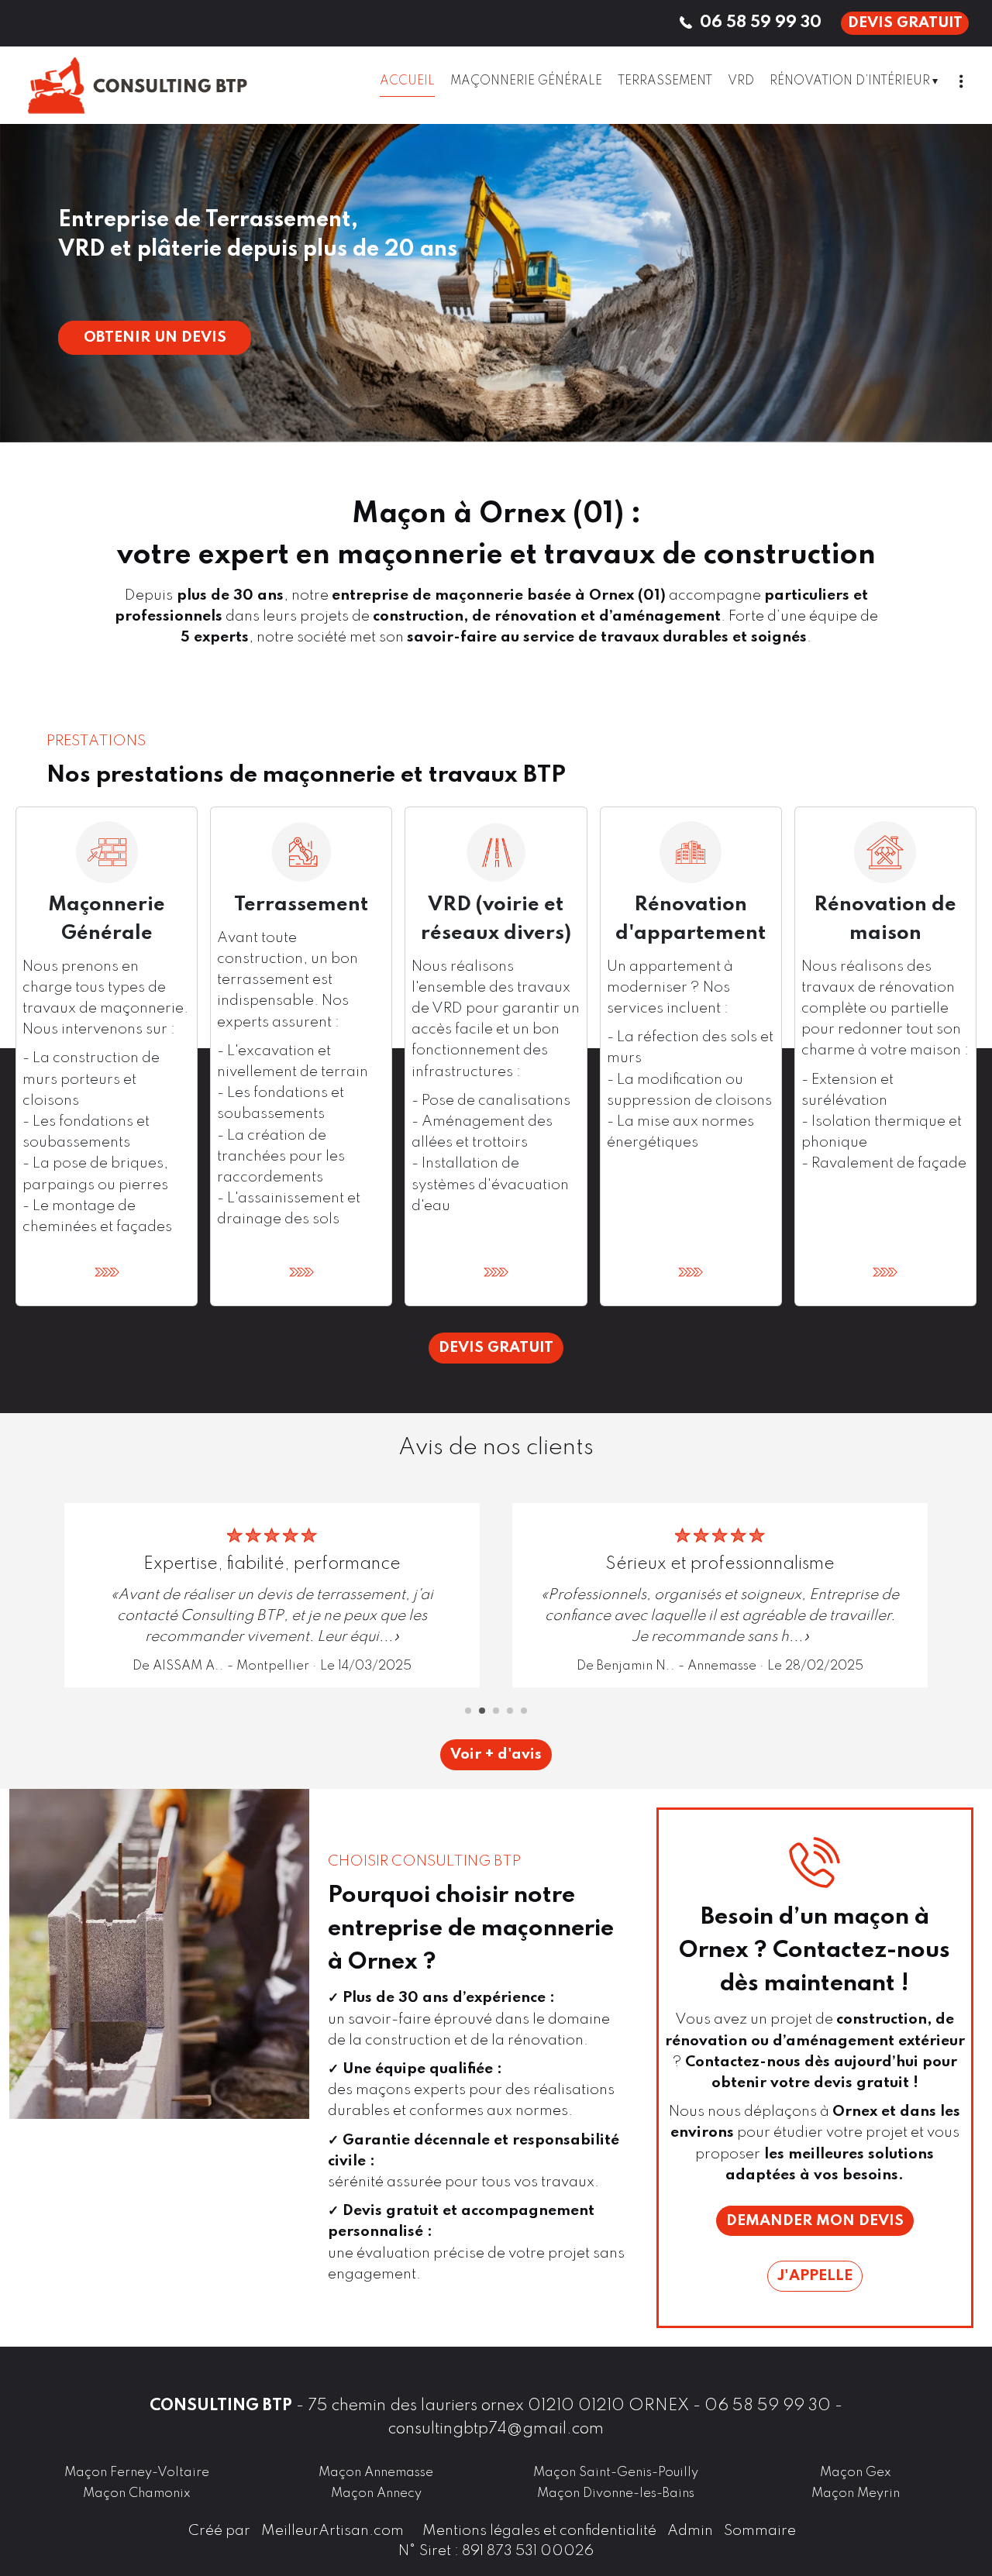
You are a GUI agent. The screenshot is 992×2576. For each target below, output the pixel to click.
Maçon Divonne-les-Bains (616, 2493)
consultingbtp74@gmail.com (496, 2429)
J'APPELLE (815, 2276)
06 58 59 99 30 (768, 2406)
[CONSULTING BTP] (163, 85)
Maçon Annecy (376, 2493)
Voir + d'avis (496, 1754)
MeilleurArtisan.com (332, 2531)
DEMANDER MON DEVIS (815, 2221)
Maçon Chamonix (137, 2493)
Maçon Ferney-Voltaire (137, 2473)
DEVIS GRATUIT (905, 23)
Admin (690, 2531)
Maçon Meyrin (856, 2493)
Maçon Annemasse (376, 2473)
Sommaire (760, 2531)
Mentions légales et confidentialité (539, 2531)
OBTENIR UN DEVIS (155, 337)
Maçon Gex (856, 2473)
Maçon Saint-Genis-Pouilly (616, 2473)
